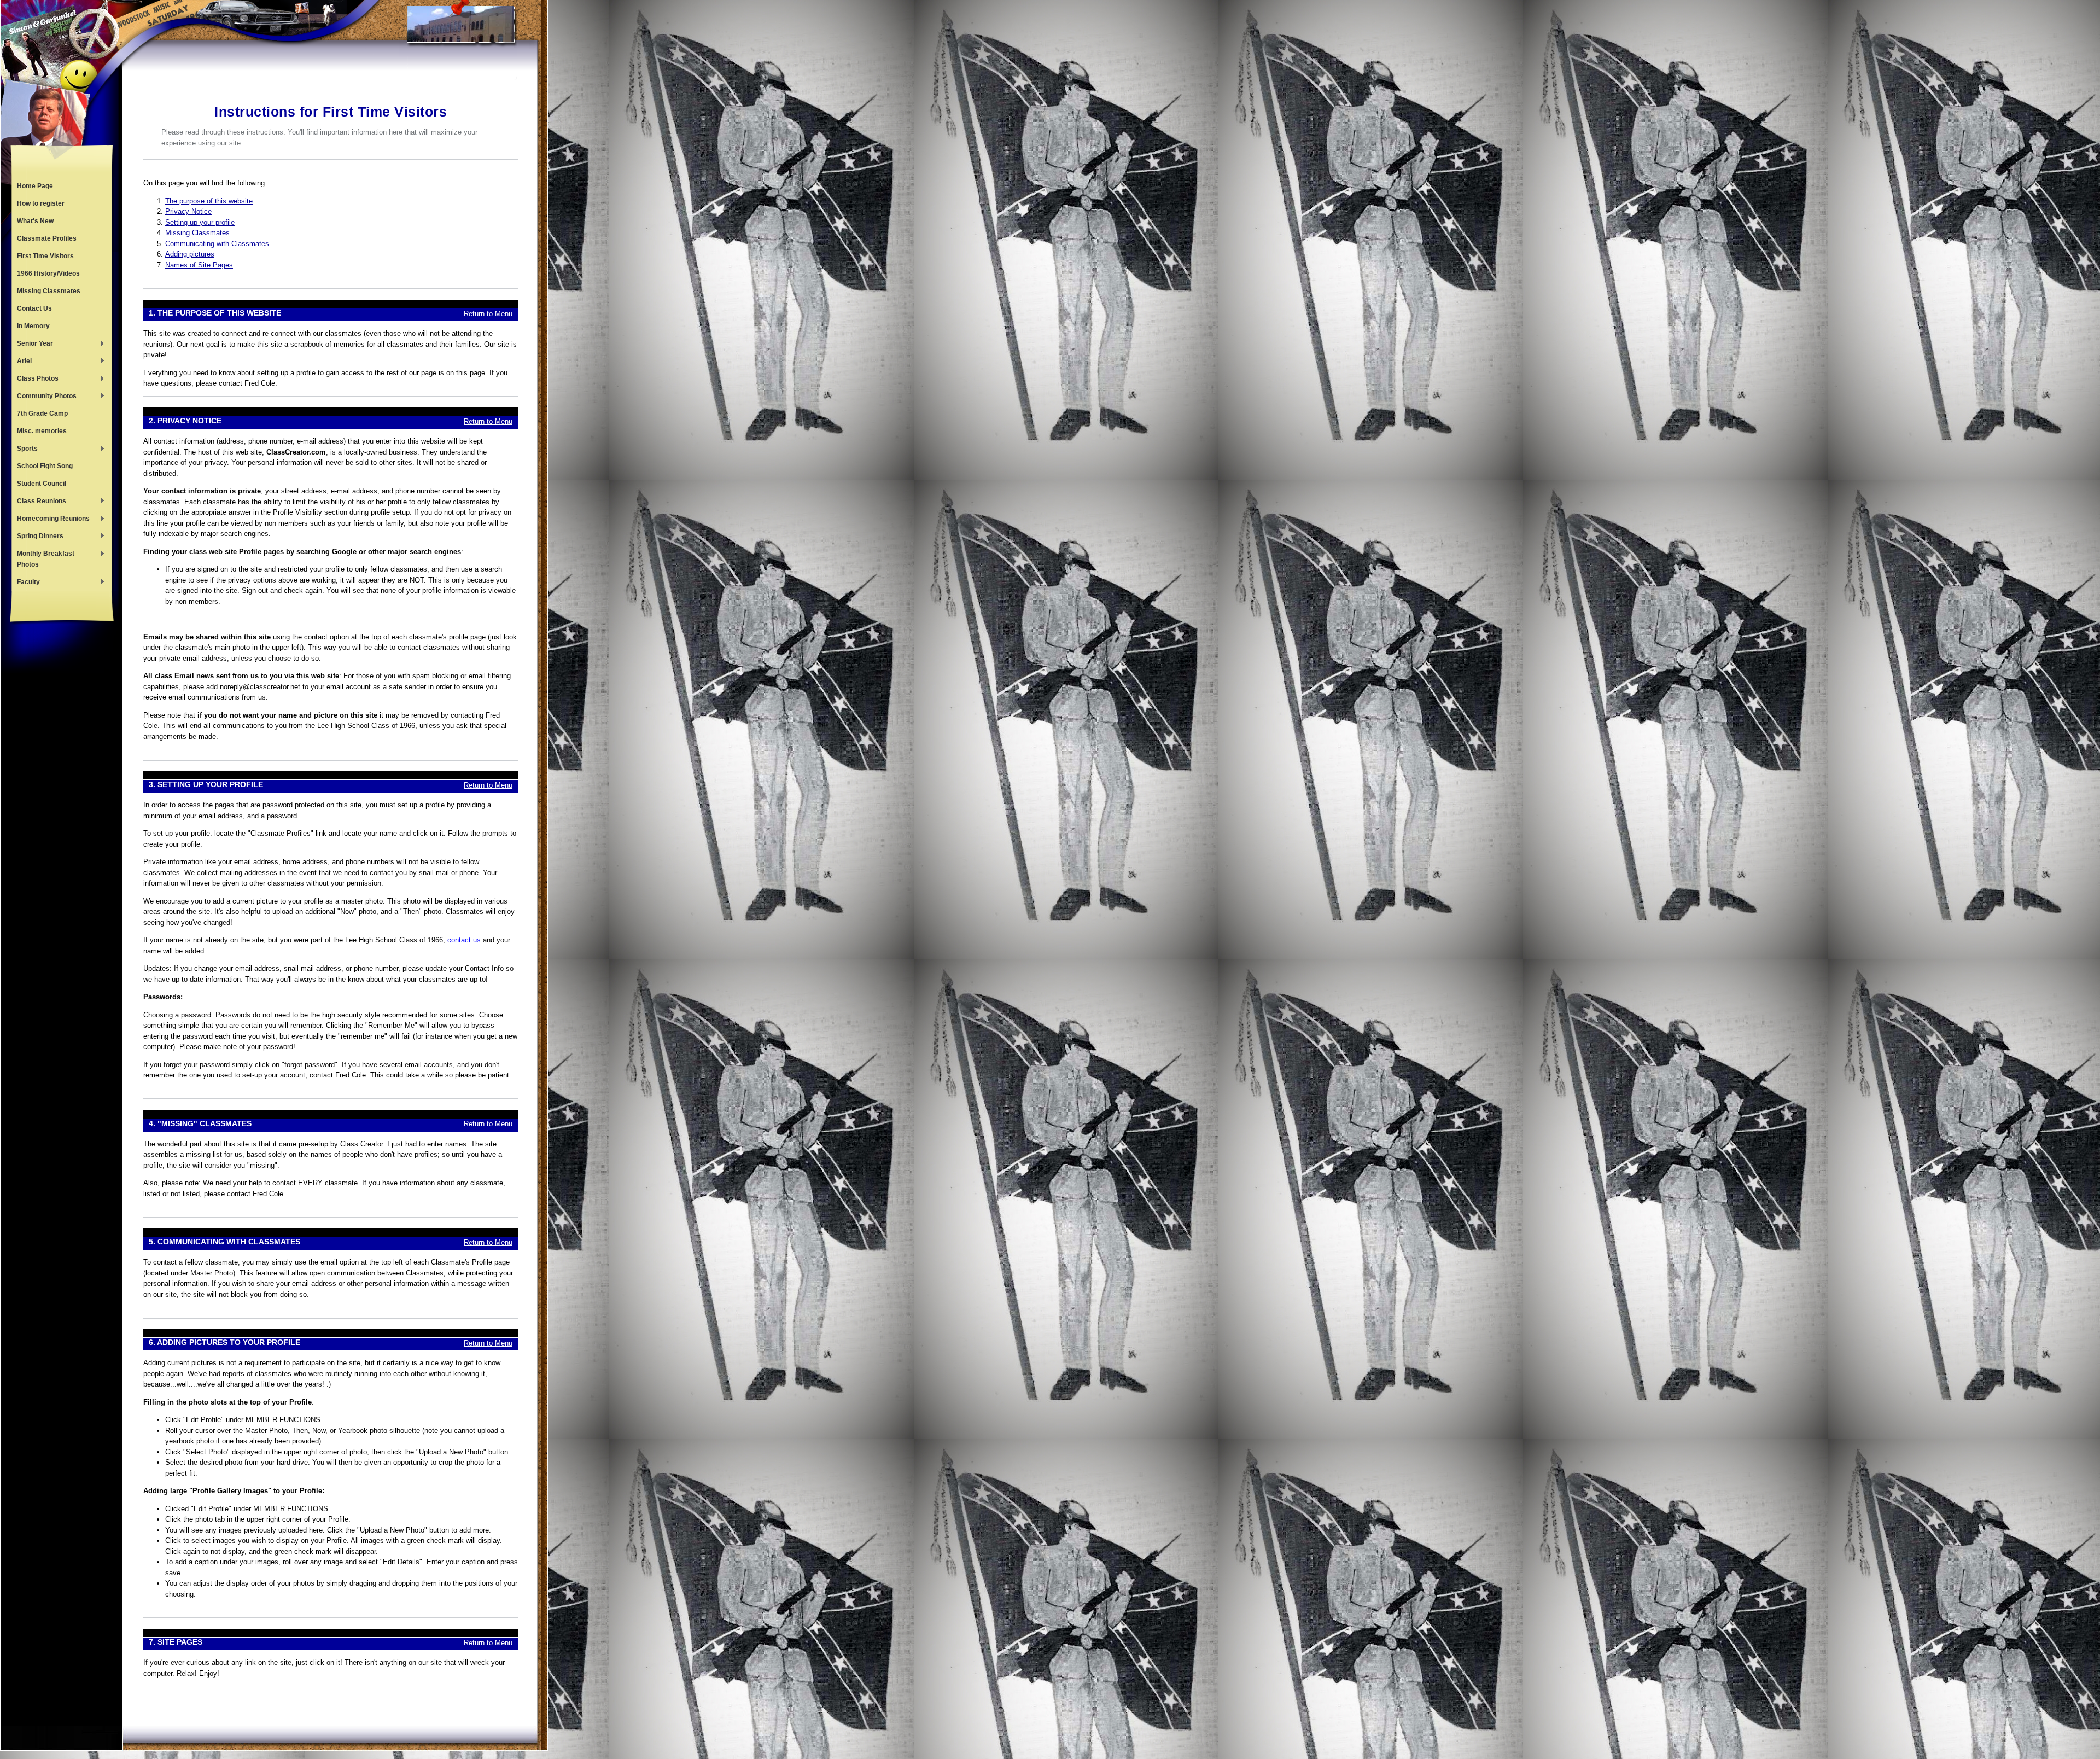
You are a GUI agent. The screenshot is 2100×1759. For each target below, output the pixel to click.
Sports (25, 450)
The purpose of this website (209, 201)
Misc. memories (42, 431)
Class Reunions (39, 502)
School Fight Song (45, 466)
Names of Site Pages (199, 265)
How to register (41, 203)
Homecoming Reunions (51, 520)
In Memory (33, 326)
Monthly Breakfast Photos (43, 559)
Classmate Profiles (47, 238)
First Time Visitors (45, 256)
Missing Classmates (49, 291)
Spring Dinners (37, 537)
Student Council (42, 484)
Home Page (35, 186)
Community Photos (44, 397)
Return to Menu (488, 314)
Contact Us (34, 308)
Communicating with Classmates (217, 244)
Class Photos (35, 380)
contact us (464, 940)
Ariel (22, 362)
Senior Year (32, 345)
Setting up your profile (200, 222)
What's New (35, 221)
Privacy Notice (188, 211)
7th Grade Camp (42, 413)
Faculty (26, 583)
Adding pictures (190, 254)
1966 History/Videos (48, 273)
